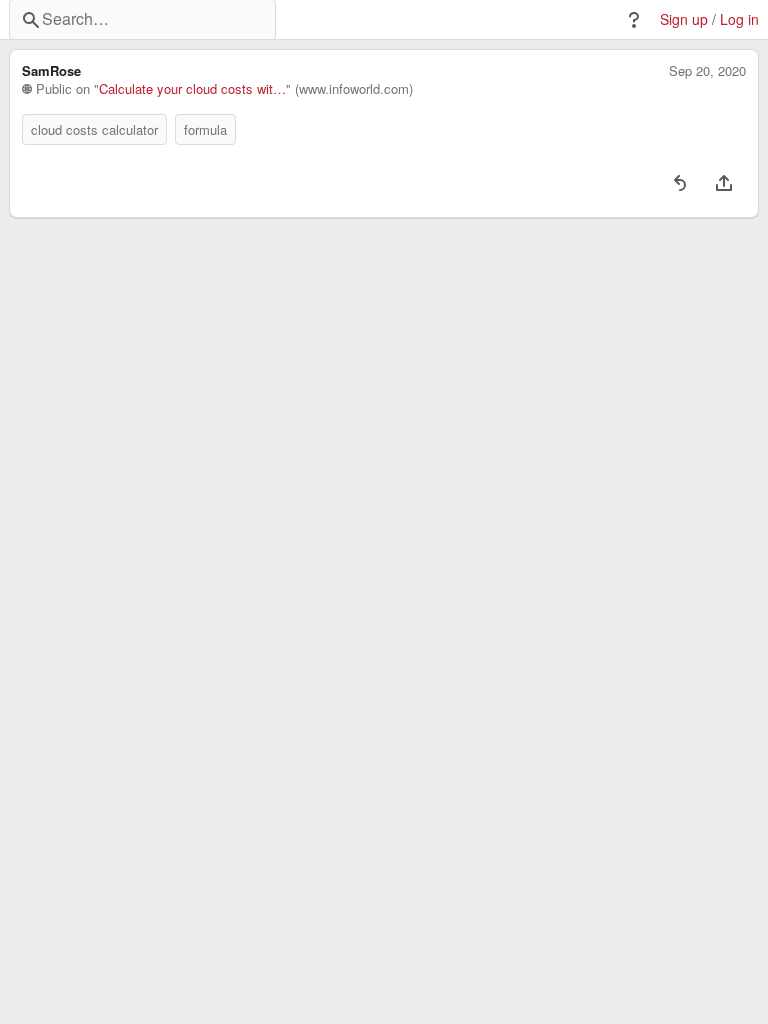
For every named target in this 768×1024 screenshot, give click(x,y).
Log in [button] (739, 19)
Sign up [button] (684, 19)
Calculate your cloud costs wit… (192, 89)
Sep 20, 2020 (707, 71)
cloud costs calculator (94, 129)
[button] (634, 20)
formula (205, 129)
